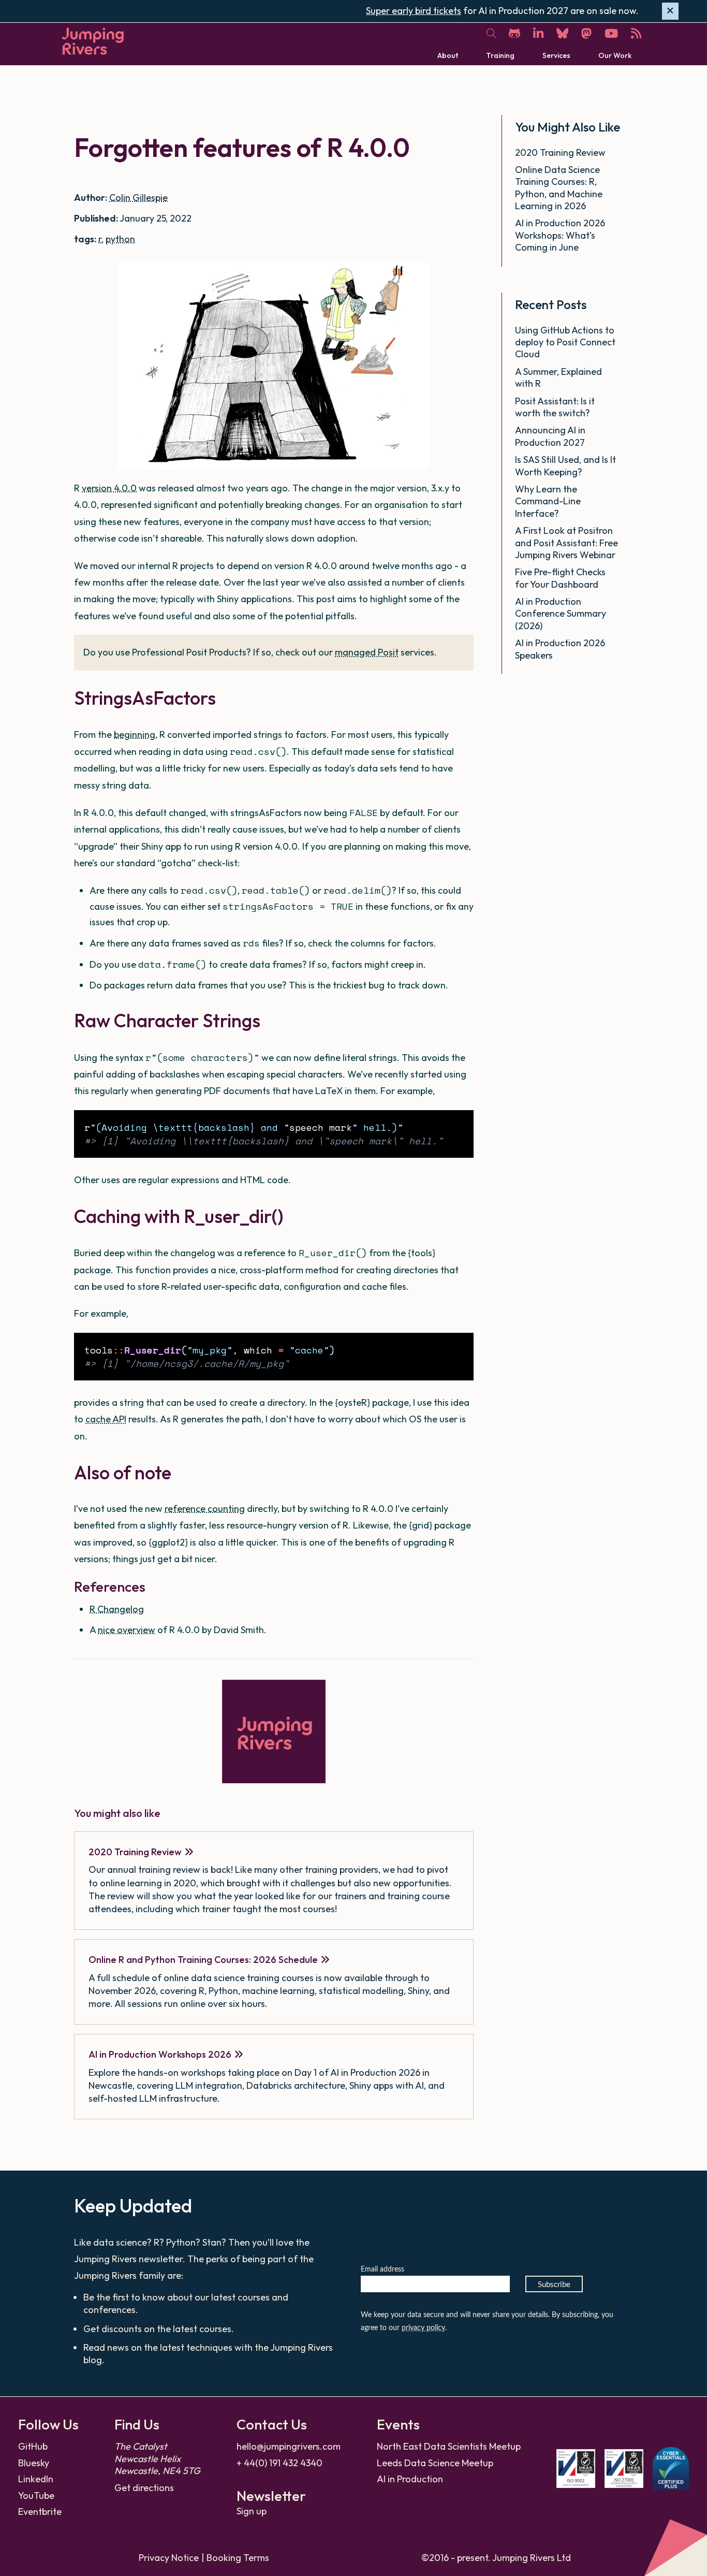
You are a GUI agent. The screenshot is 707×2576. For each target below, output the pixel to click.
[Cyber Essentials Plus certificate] (671, 2469)
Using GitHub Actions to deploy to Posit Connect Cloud (565, 342)
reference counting (205, 1509)
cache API (106, 1419)
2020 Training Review (135, 1852)
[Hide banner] (670, 11)
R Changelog (117, 1609)
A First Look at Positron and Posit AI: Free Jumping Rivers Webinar (566, 543)
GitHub (33, 2446)
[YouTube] (611, 33)
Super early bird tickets (414, 11)
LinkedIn (36, 2479)
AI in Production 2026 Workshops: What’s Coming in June (560, 235)
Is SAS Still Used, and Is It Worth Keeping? (565, 465)
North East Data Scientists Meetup (449, 2446)
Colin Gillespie (138, 198)
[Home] (93, 41)
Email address (382, 2269)
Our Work (615, 55)
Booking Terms (238, 2558)
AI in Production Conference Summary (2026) (561, 614)
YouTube (36, 2495)
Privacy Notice (169, 2558)
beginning (135, 734)
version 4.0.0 (109, 488)
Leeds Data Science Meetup (435, 2463)
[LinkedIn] (538, 33)
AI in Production (410, 2479)
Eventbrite (40, 2512)
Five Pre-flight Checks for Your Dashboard (560, 578)
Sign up (252, 2511)
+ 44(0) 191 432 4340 (279, 2463)
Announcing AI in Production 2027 (551, 436)
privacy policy (423, 2328)
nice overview (127, 1630)
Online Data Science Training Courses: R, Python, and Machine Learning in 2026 (559, 188)
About (448, 55)
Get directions (144, 2488)
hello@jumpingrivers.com (289, 2446)
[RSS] (636, 33)
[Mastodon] (586, 33)
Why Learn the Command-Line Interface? (548, 501)
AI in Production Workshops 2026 (160, 2054)
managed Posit (367, 652)
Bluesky (34, 2463)
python (120, 239)
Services (556, 55)
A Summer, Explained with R (558, 377)
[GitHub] (514, 33)
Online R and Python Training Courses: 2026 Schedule (203, 1960)
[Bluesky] (562, 33)
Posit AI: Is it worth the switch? (555, 407)
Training (500, 55)
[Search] (491, 34)
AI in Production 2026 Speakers (560, 649)
